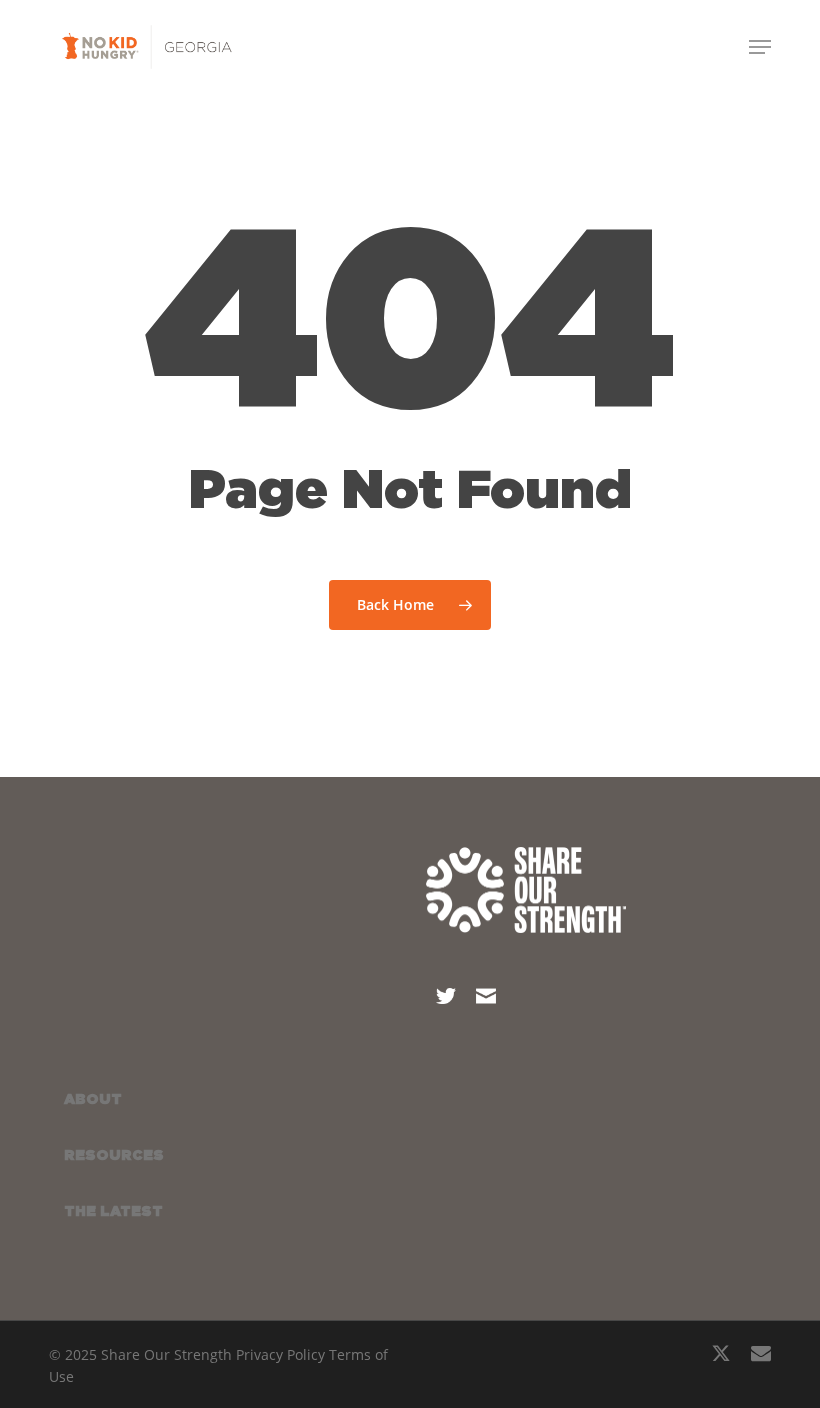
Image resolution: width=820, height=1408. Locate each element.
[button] (760, 47)
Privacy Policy (280, 1354)
